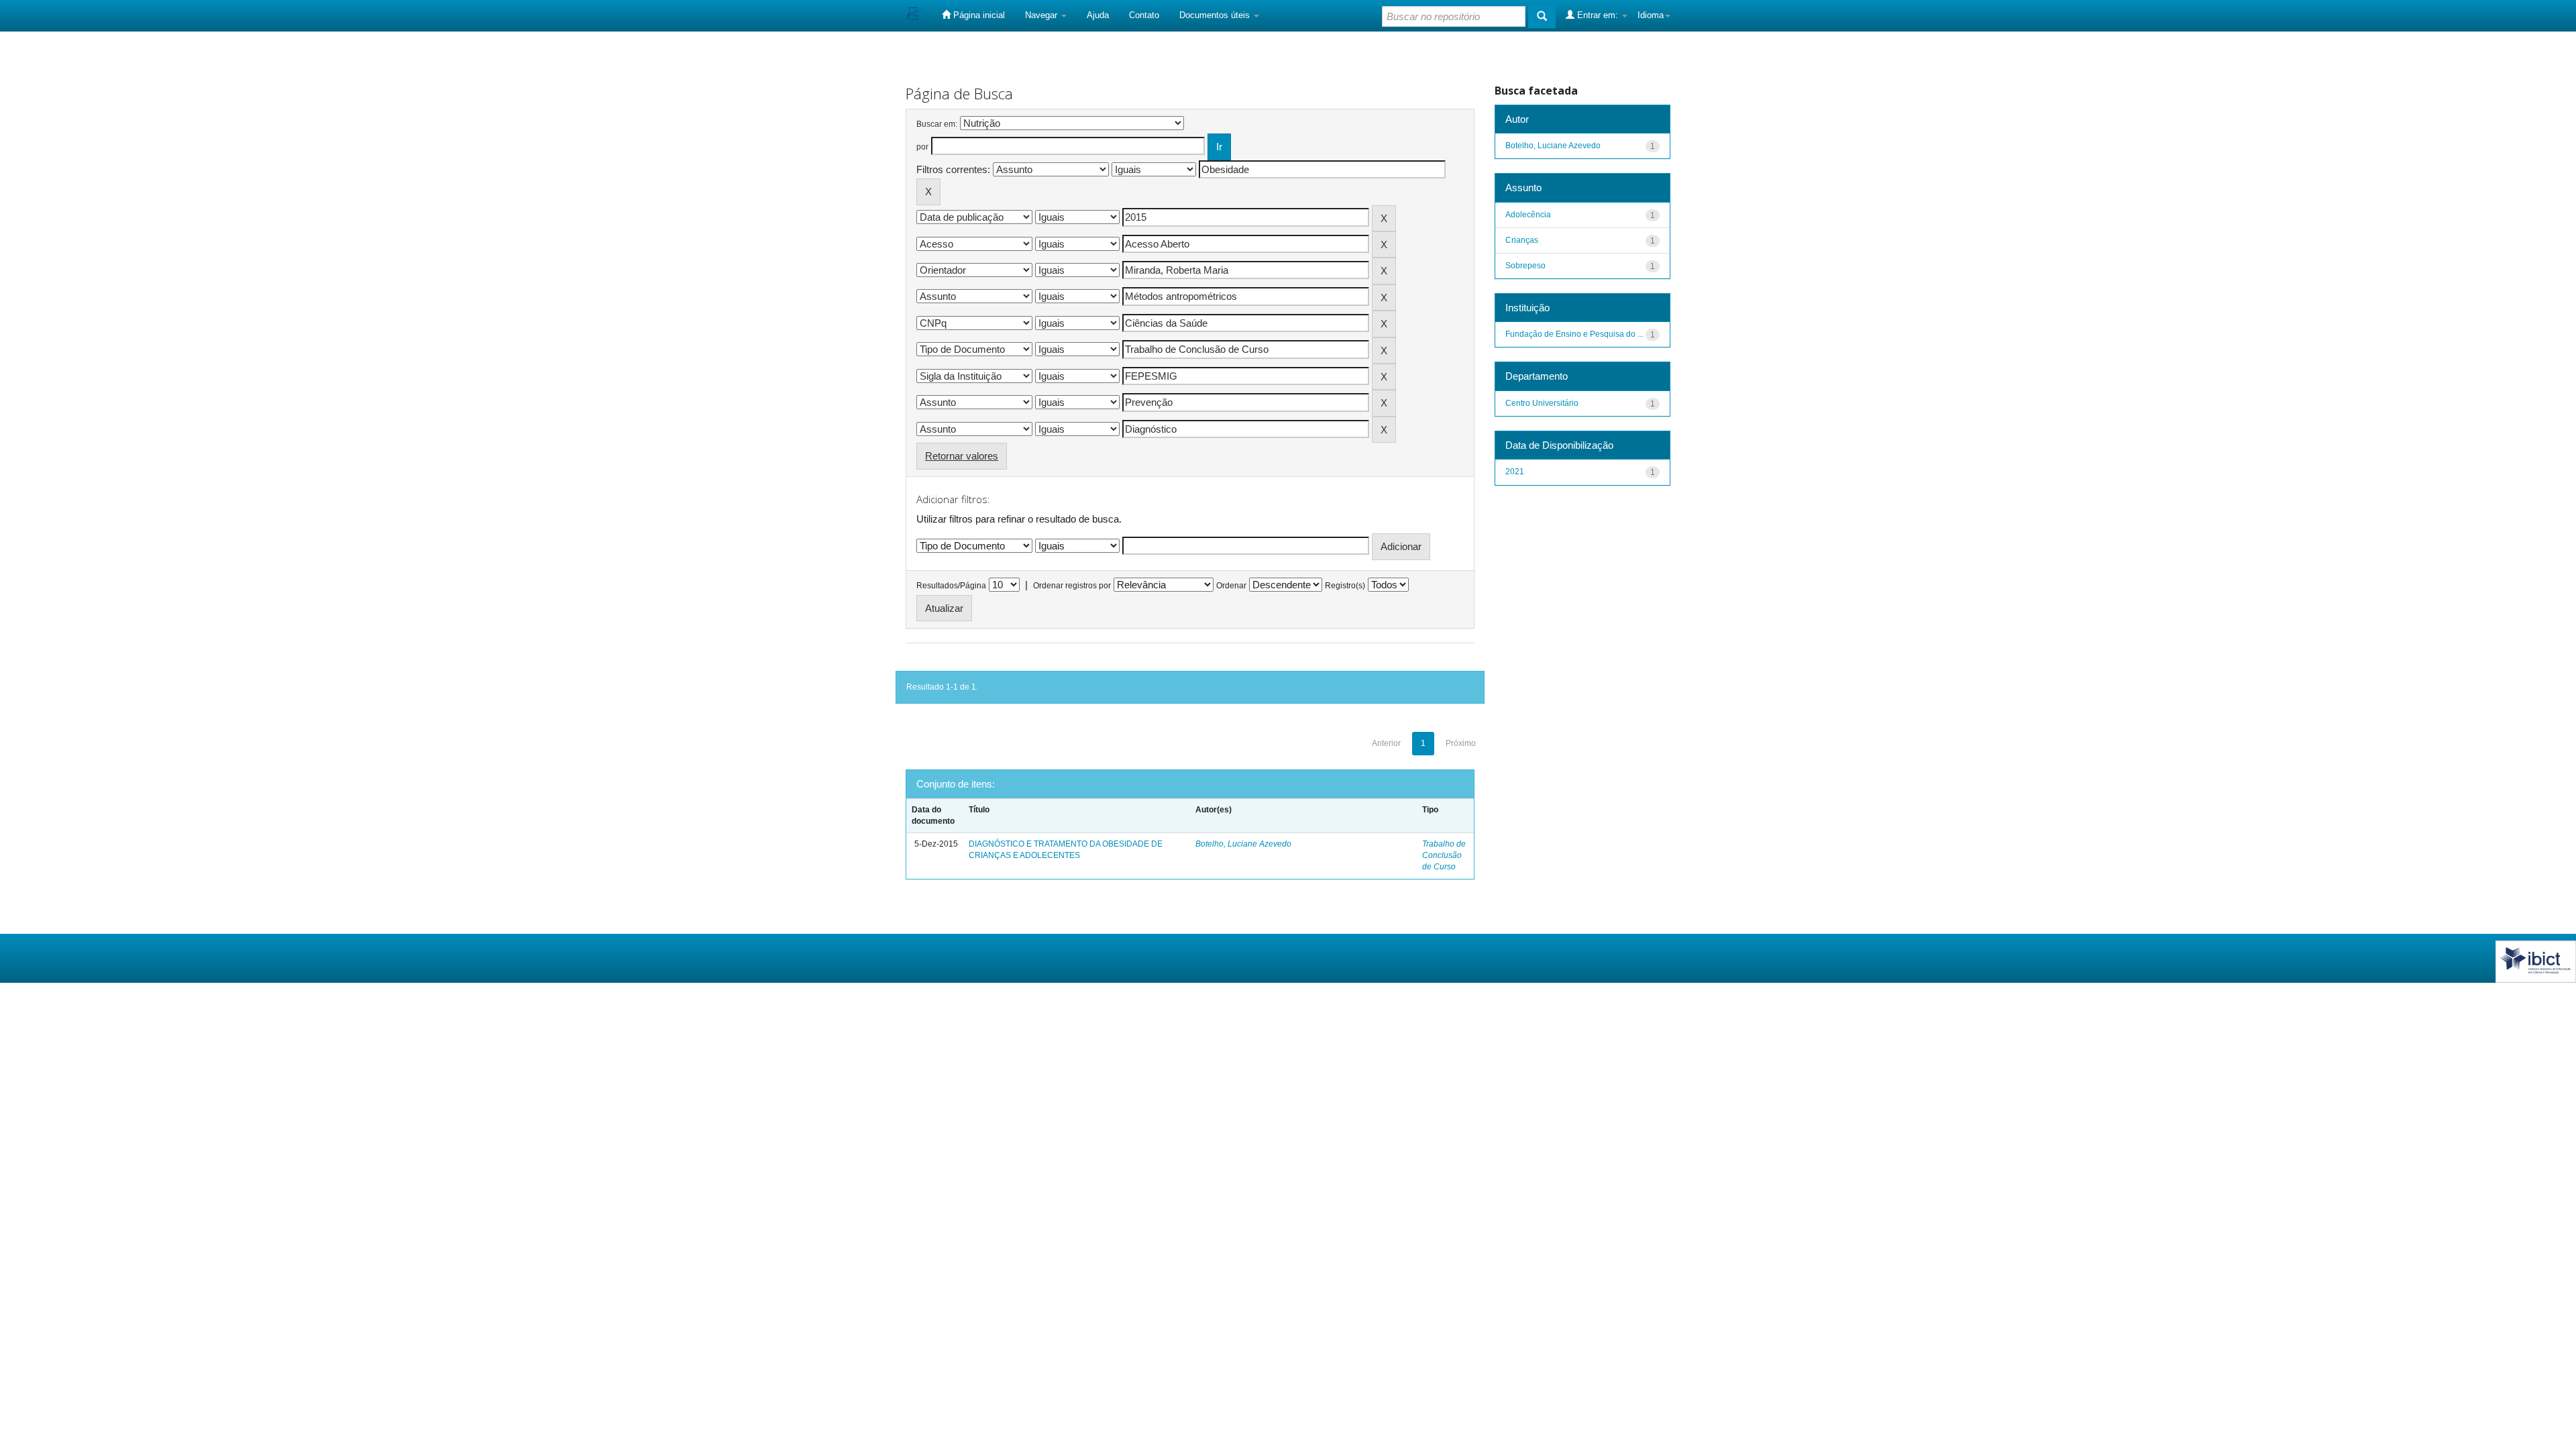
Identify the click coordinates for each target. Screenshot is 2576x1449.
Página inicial (978, 15)
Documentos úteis (1216, 15)
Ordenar (1231, 586)
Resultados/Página (951, 586)
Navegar (1042, 15)
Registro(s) (1345, 586)
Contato (1144, 15)
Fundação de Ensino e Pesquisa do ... (1574, 334)
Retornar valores (962, 456)
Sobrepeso (1525, 266)
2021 (1515, 472)
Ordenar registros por (1072, 586)
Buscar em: (937, 124)
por (922, 147)
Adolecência (1528, 215)
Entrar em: (1598, 15)
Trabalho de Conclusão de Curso (1444, 855)
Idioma (1651, 15)
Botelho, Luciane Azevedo (1243, 844)
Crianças (1522, 240)
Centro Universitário (1542, 403)
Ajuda (1098, 15)
